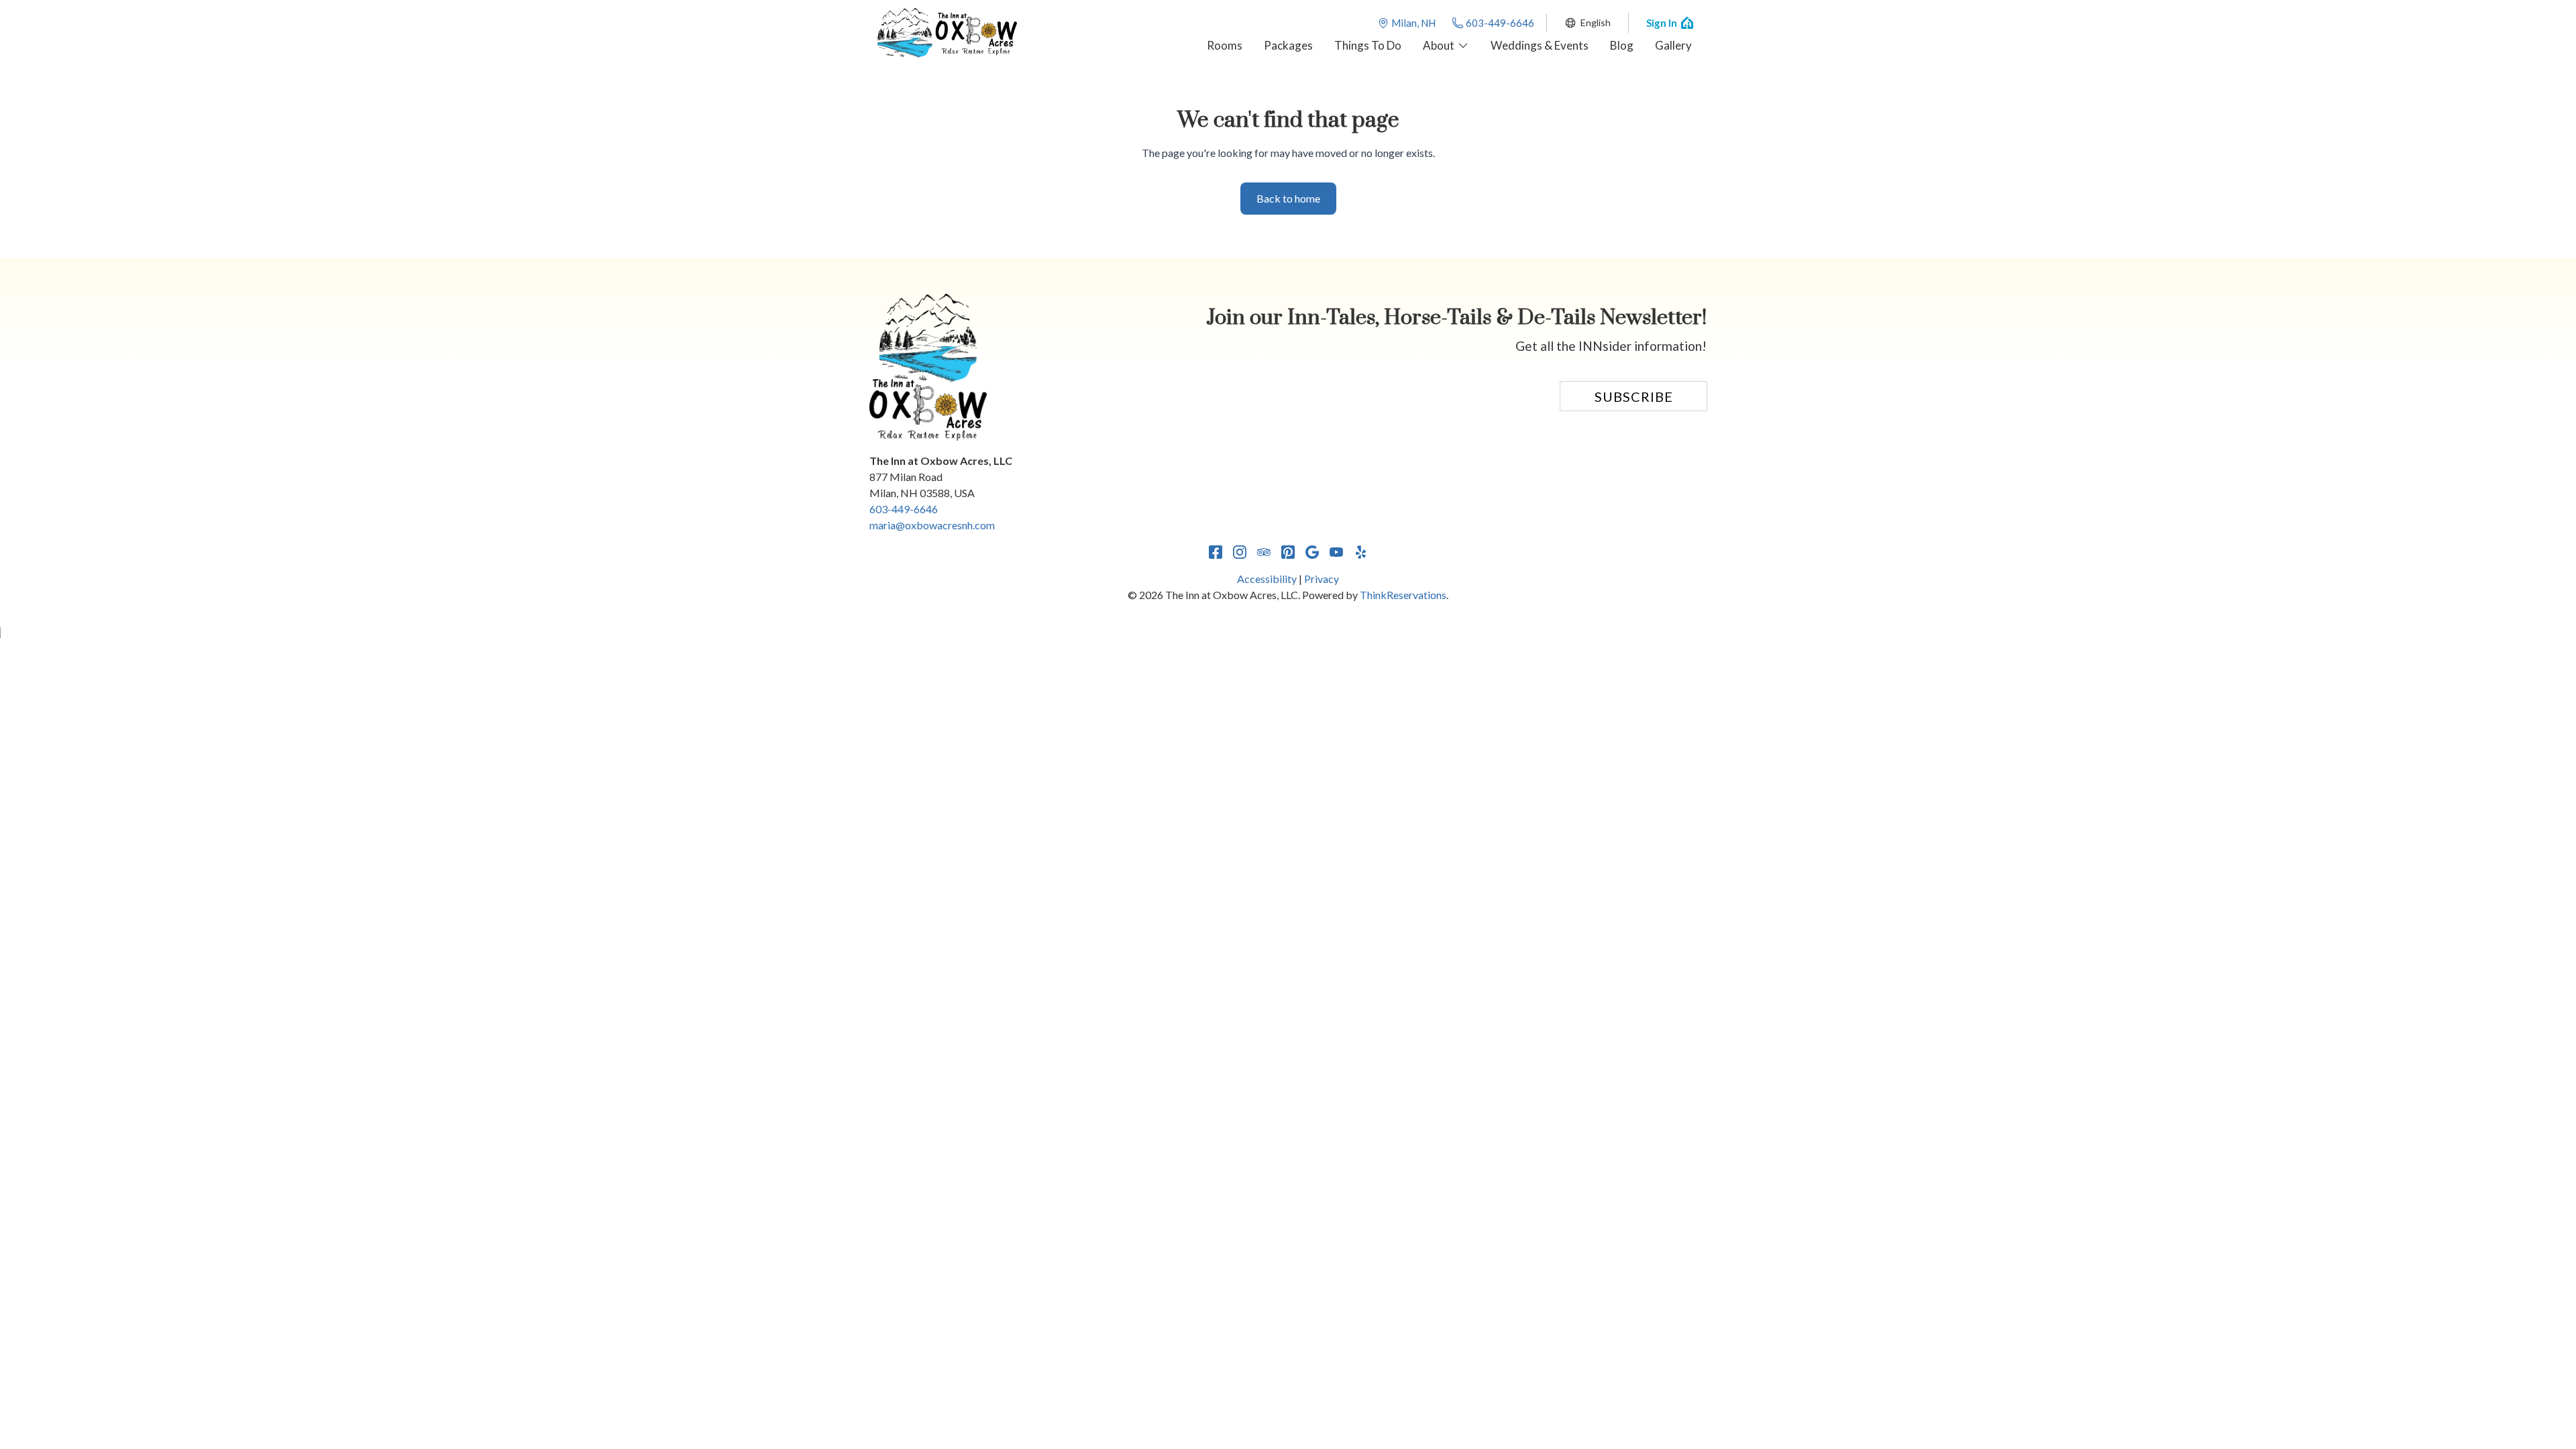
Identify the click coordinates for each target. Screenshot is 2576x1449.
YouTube (1336, 552)
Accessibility (1267, 579)
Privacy (1322, 579)
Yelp (1360, 552)
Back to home (1288, 198)
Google (1312, 552)
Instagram (1240, 552)
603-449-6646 (1500, 23)
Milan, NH (1413, 23)
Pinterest (1288, 552)
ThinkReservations (1403, 595)
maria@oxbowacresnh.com (932, 525)
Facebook (1216, 552)
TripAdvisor (1264, 552)
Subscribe (1634, 396)
